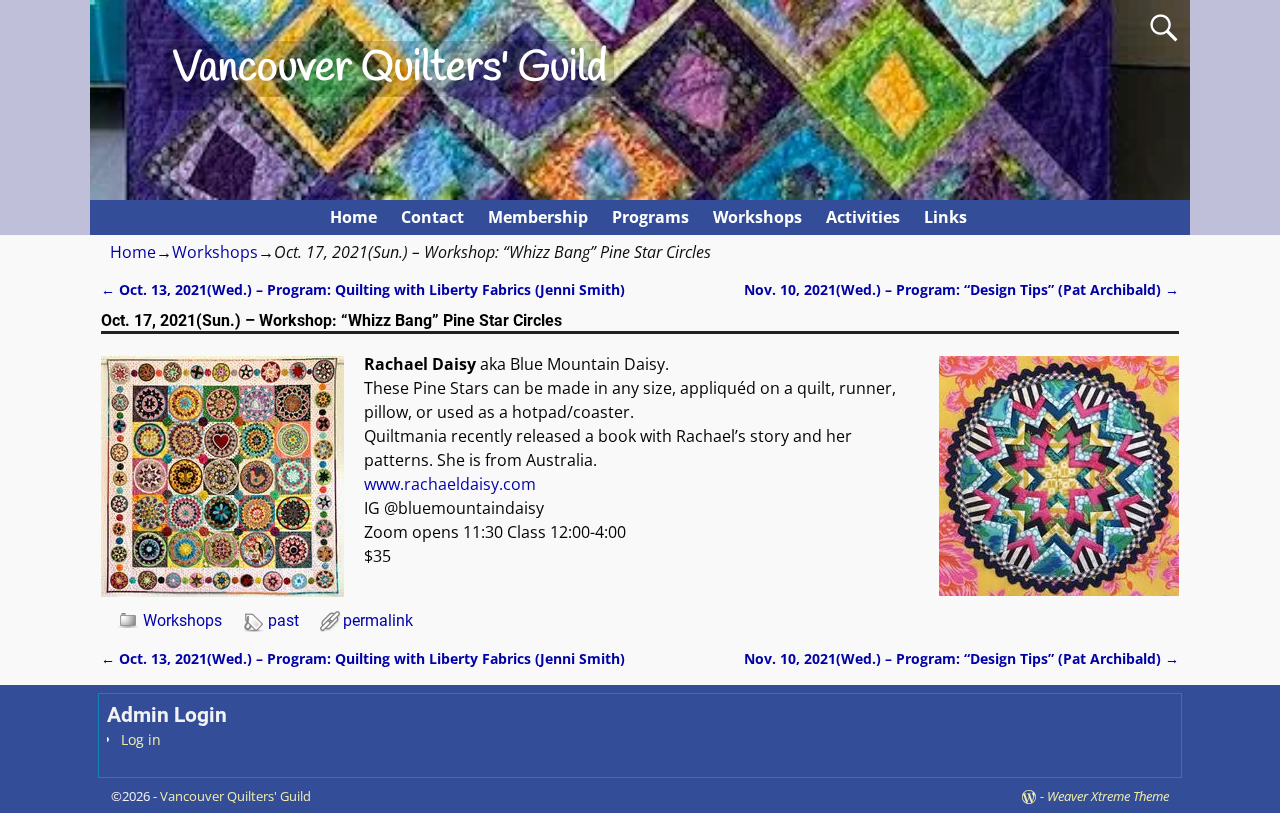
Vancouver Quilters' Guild (390, 69)
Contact (432, 217)
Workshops (757, 217)
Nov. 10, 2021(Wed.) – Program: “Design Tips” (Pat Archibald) (961, 289)
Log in (141, 739)
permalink (378, 620)
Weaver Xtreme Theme (1108, 796)
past (283, 620)
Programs (650, 217)
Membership (538, 217)
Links (945, 217)
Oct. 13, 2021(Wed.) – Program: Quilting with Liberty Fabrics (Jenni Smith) (363, 289)
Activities (863, 217)
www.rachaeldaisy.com (450, 484)
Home (353, 217)
